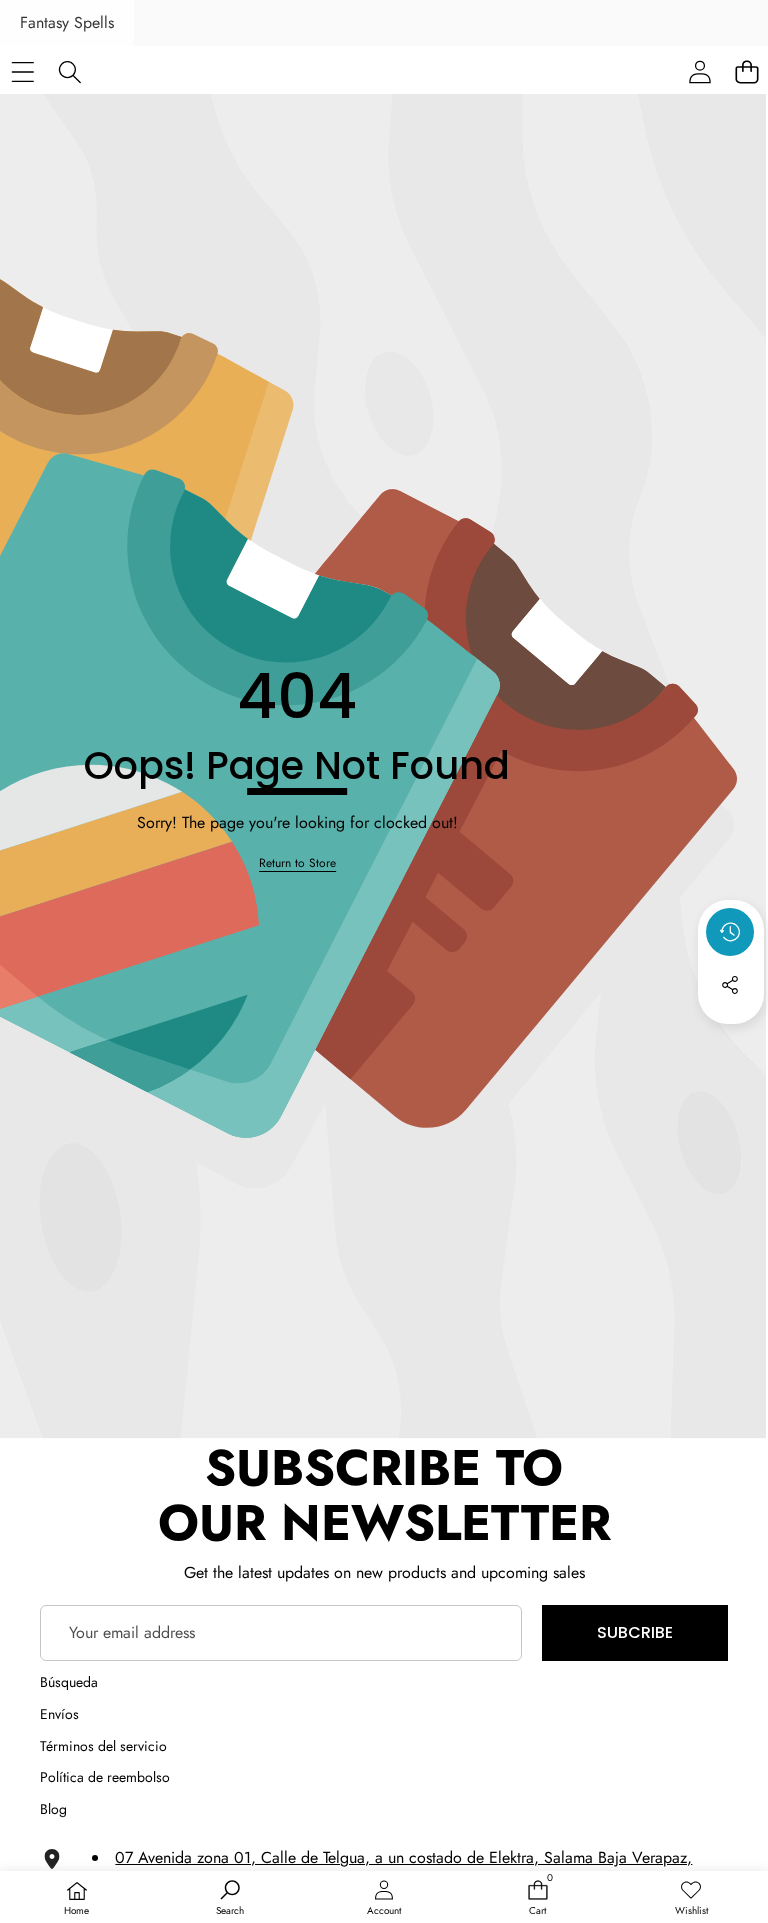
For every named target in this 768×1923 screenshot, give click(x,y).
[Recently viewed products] (730, 932)
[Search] (69, 71)
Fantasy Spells (67, 22)
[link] (297, 863)
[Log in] (699, 71)
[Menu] (22, 71)
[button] (731, 1039)
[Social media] (730, 985)
